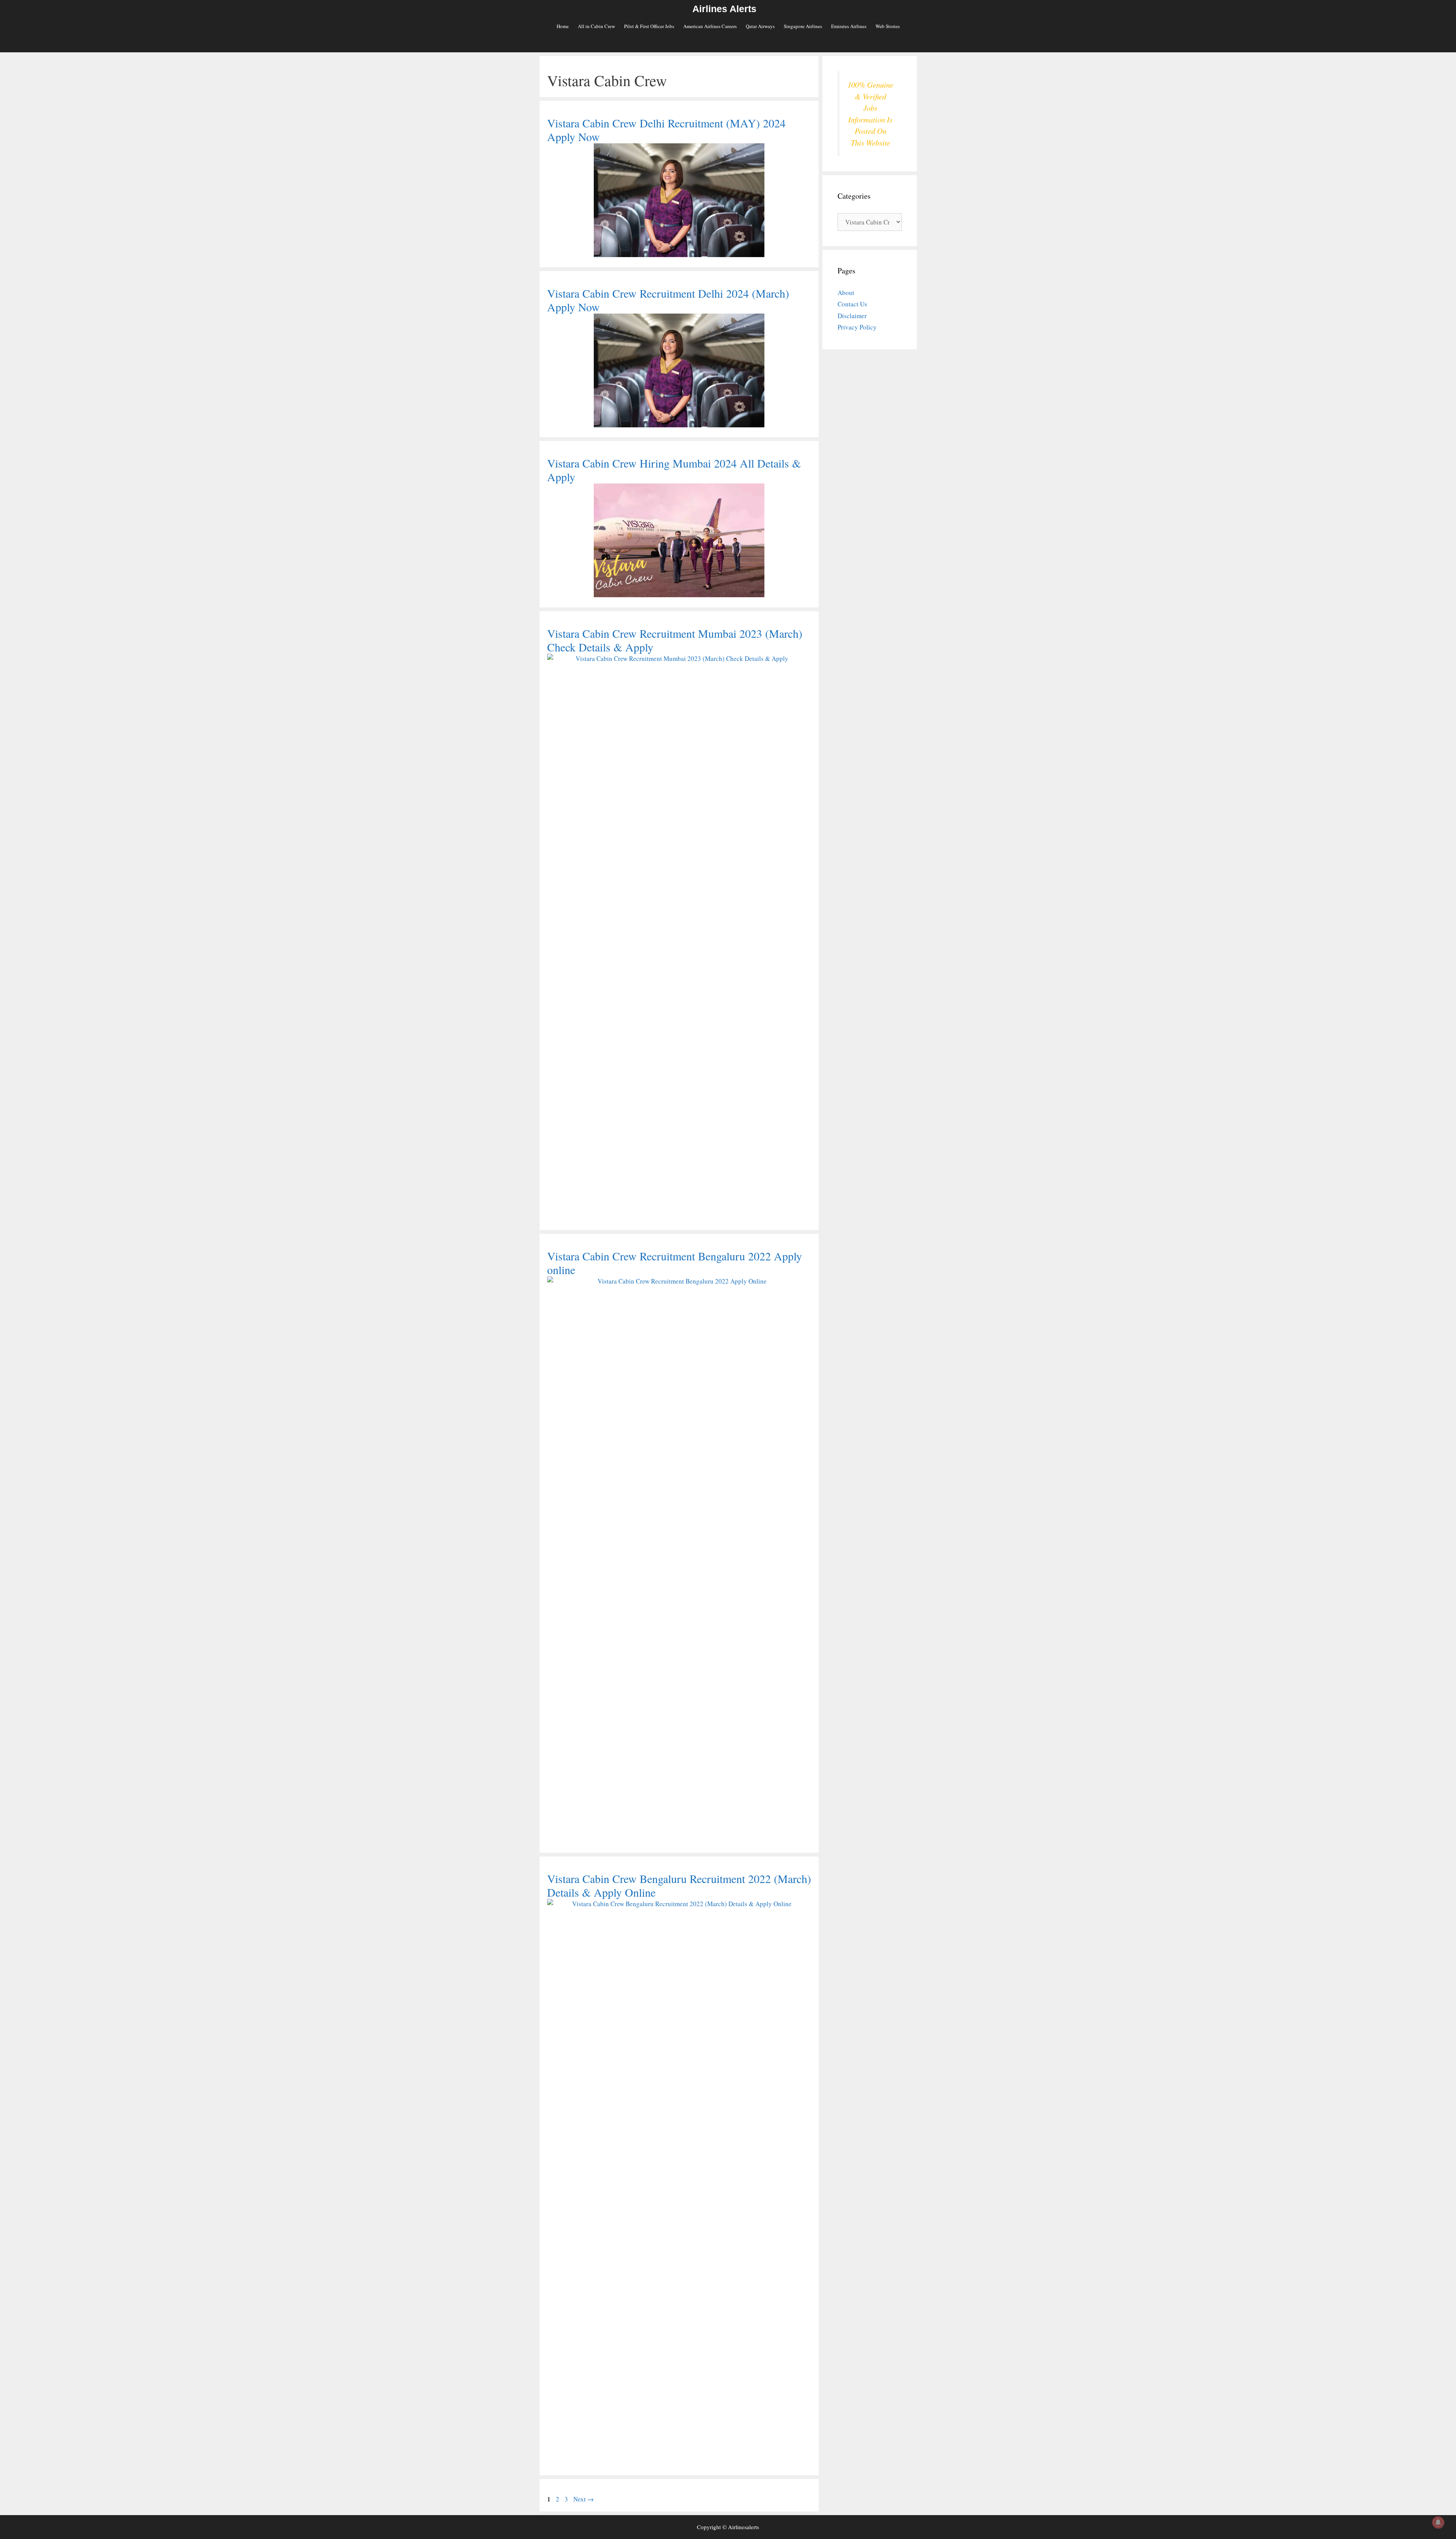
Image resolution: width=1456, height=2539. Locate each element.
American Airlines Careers (710, 26)
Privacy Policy (857, 327)
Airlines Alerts (724, 9)
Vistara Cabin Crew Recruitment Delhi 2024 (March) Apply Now (668, 300)
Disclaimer (852, 316)
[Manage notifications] (1438, 2522)
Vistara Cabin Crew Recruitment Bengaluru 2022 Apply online (675, 1263)
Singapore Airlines (803, 26)
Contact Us (852, 304)
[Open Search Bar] (728, 44)
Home (563, 26)
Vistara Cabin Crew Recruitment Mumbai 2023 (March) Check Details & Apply (675, 640)
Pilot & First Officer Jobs (649, 26)
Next (584, 2499)
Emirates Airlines (849, 26)
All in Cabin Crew (596, 26)
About (846, 293)
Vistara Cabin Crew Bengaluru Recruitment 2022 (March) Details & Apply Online (679, 1885)
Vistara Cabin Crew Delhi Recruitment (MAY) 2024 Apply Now (666, 130)
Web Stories (888, 26)
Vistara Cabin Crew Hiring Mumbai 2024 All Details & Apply (674, 470)
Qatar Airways (760, 26)
